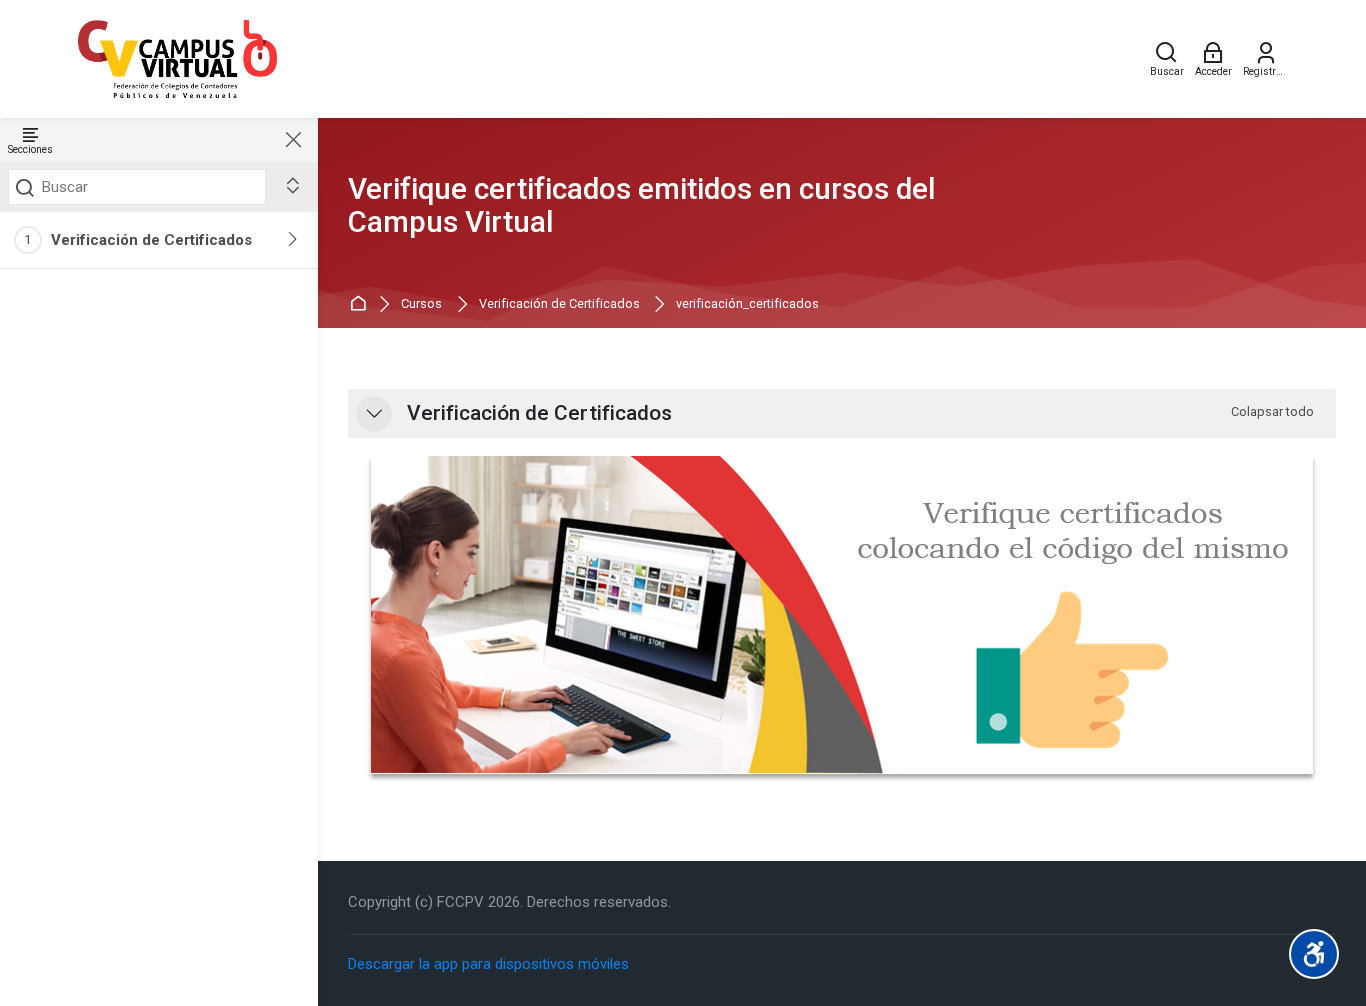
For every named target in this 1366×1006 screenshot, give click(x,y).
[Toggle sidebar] (293, 140)
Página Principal (360, 304)
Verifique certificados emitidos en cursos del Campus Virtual (642, 205)
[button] (374, 414)
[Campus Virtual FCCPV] (177, 59)
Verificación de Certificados (151, 240)
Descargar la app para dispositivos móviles (488, 964)
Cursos (421, 304)
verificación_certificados (747, 304)
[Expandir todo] (292, 187)
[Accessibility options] (1314, 954)
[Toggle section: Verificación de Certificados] (294, 240)
